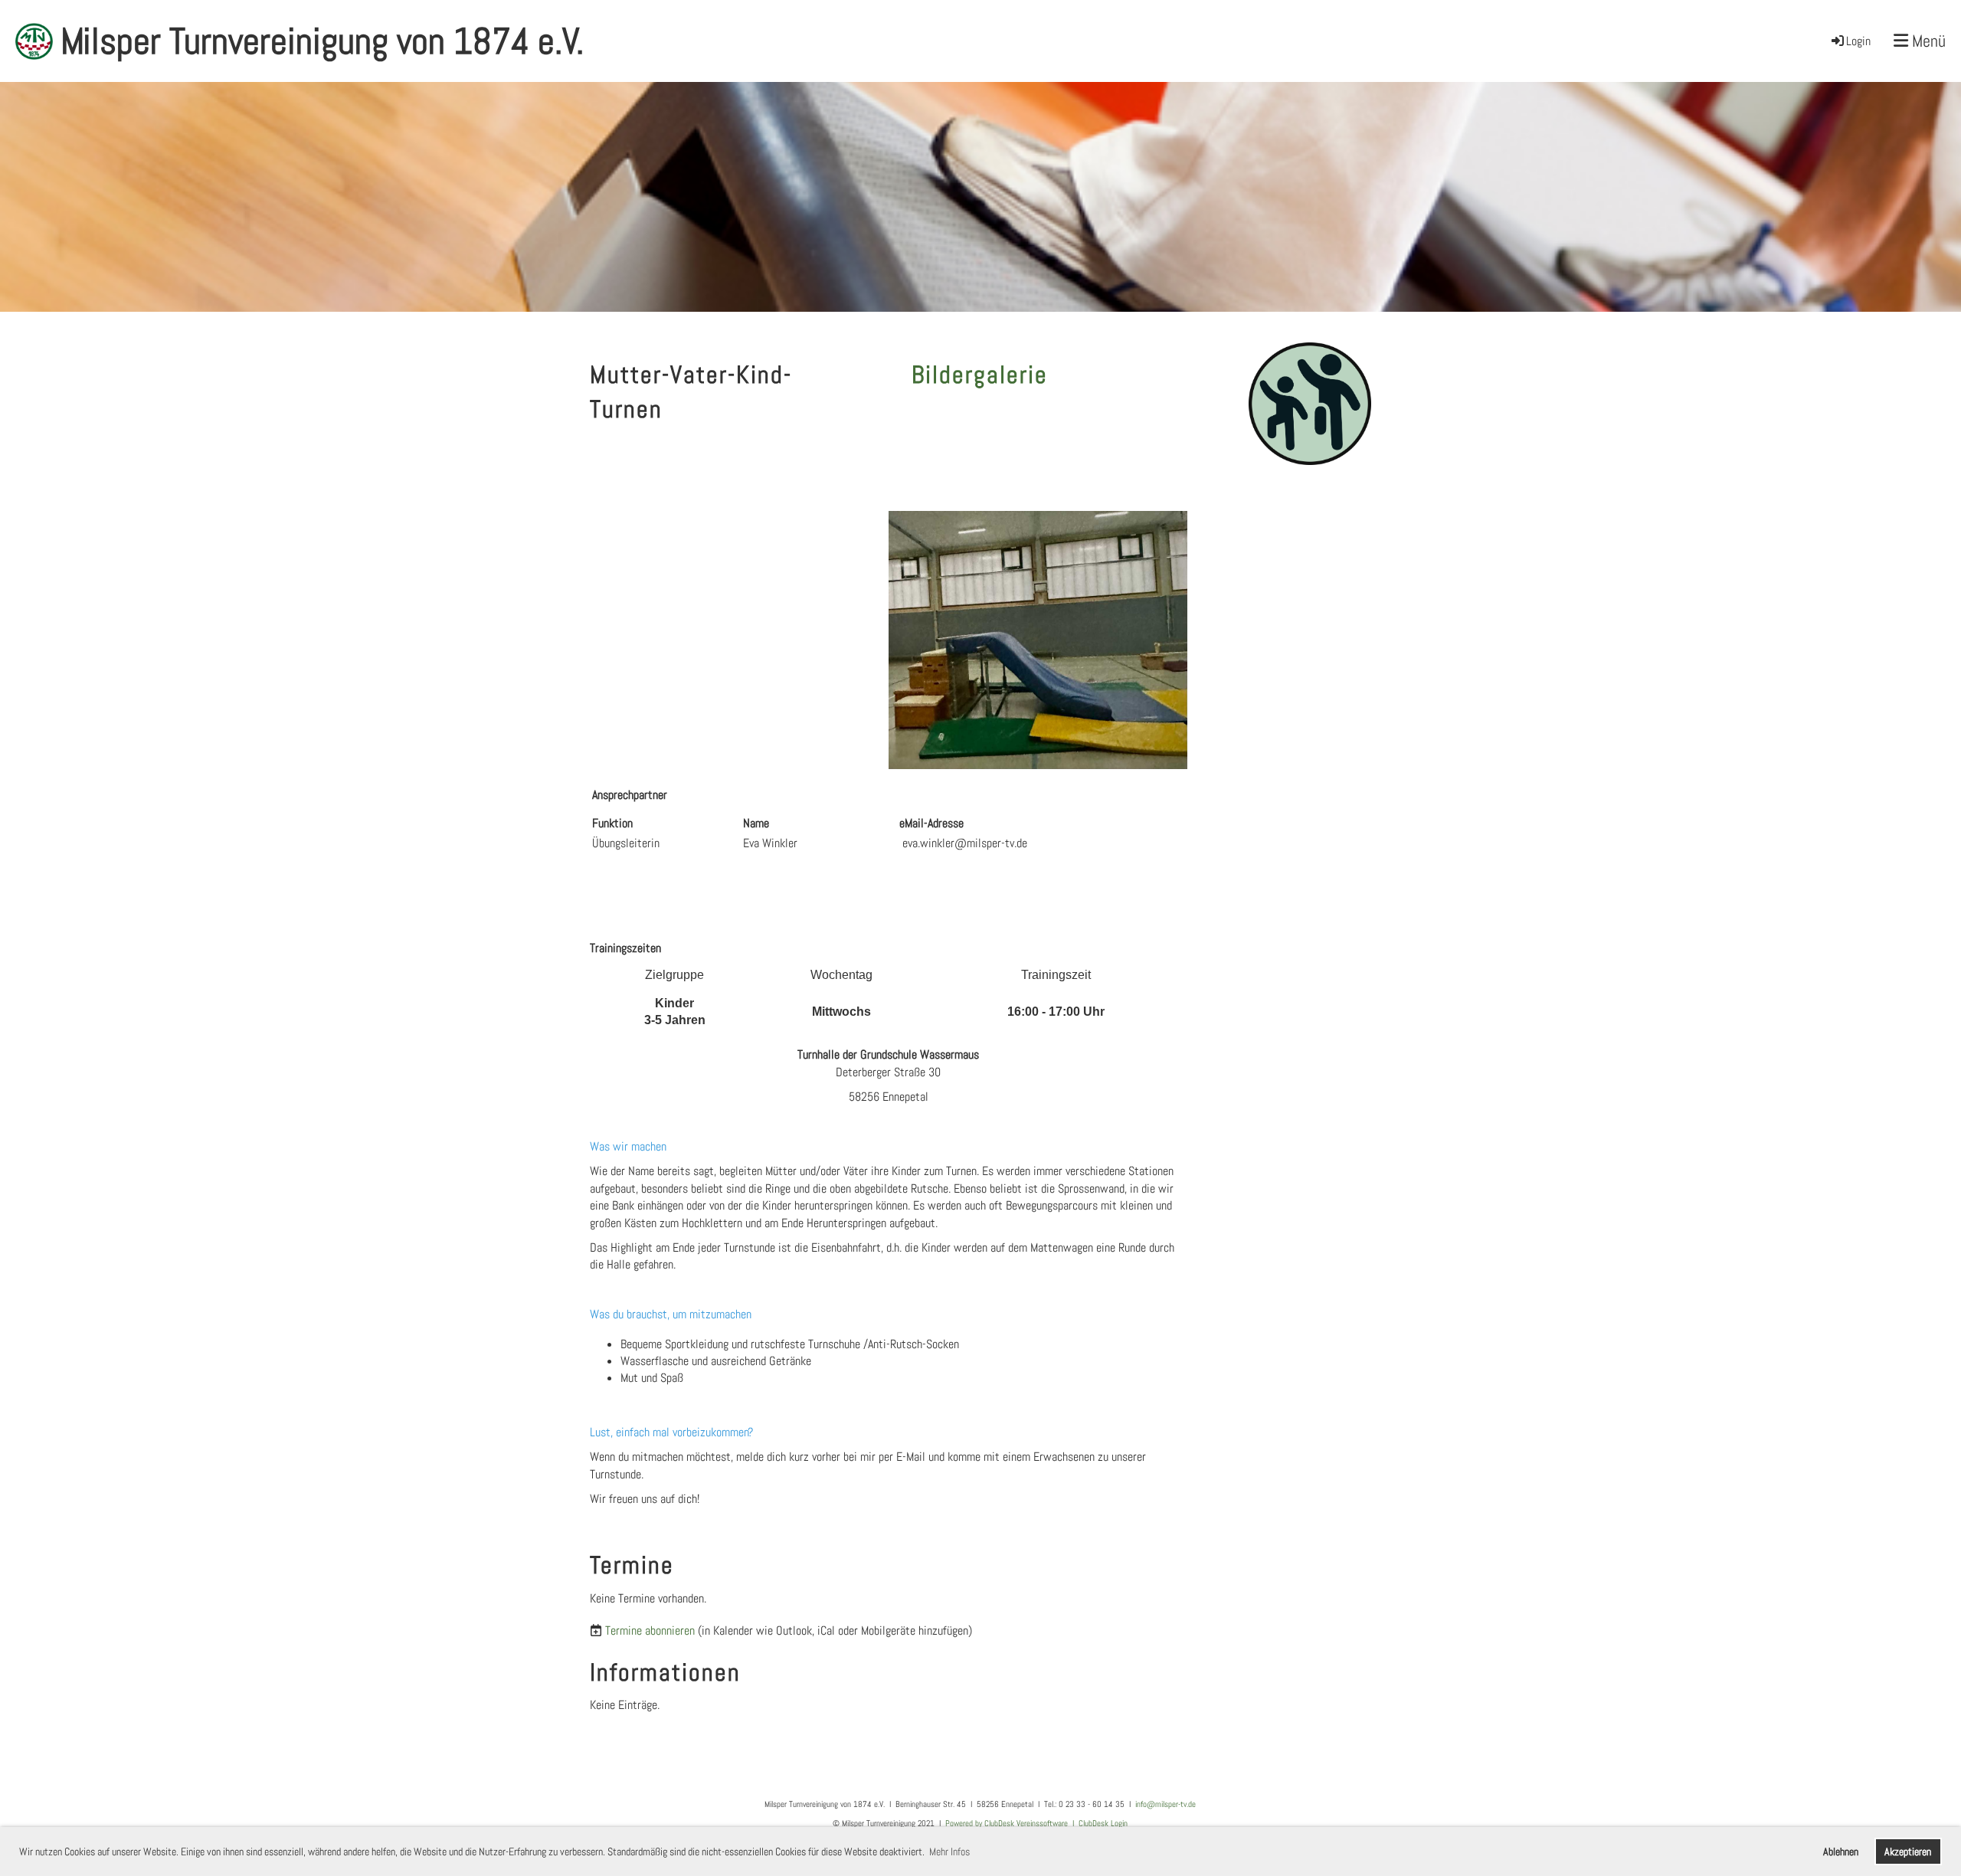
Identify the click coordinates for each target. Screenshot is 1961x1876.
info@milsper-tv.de (1165, 1804)
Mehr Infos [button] (949, 1851)
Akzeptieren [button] (1908, 1851)
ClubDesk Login (1103, 1823)
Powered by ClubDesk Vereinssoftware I (1012, 1823)
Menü (1927, 41)
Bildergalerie (980, 375)
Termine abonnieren (650, 1630)
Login (1858, 41)
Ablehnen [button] (1841, 1851)
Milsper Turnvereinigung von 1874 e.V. (322, 41)
